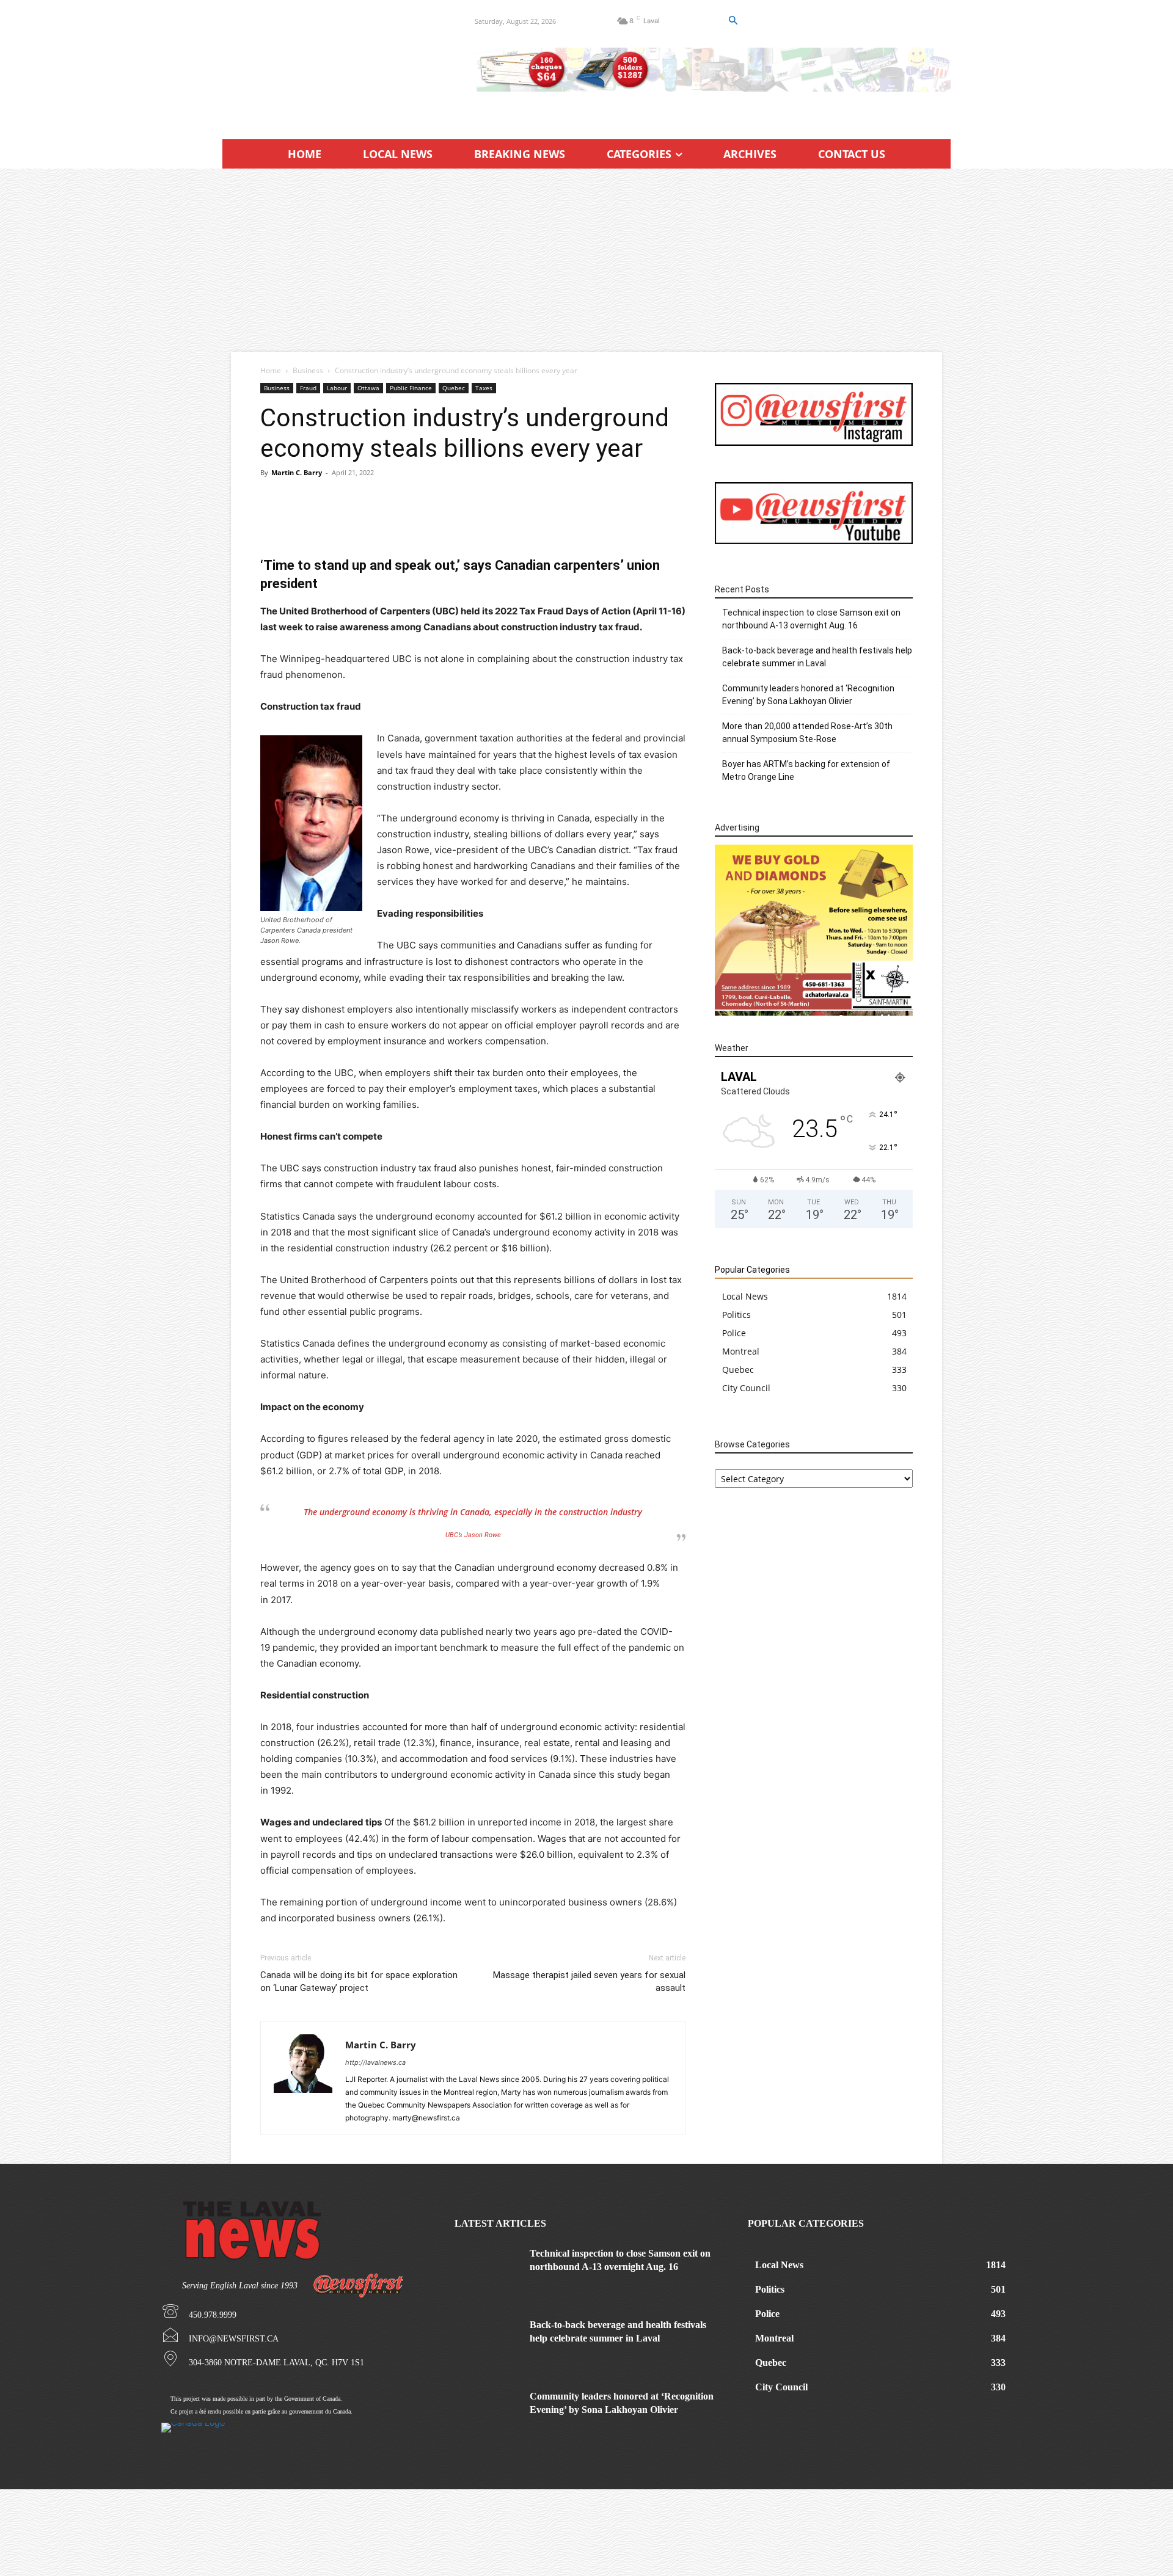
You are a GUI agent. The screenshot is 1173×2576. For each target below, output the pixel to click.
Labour (337, 388)
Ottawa (368, 388)
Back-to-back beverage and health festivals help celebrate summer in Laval (817, 657)
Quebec (454, 388)
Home (271, 370)
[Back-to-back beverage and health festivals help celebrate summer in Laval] (488, 2341)
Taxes (484, 388)
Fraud (308, 388)
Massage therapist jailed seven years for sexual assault (589, 1981)
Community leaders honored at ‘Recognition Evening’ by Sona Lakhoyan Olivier (808, 695)
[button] (733, 21)
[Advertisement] (586, 260)
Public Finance (411, 388)
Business (308, 370)
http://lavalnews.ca (375, 2062)
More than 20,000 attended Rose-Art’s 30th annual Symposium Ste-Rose (807, 733)
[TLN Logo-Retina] (334, 64)
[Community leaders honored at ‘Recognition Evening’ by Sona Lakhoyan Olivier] (488, 2413)
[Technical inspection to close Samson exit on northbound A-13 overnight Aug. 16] (488, 2270)
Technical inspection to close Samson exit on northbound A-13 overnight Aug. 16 (811, 619)
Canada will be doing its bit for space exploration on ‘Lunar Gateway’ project (359, 1981)
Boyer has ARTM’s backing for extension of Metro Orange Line (806, 770)
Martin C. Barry (297, 472)
